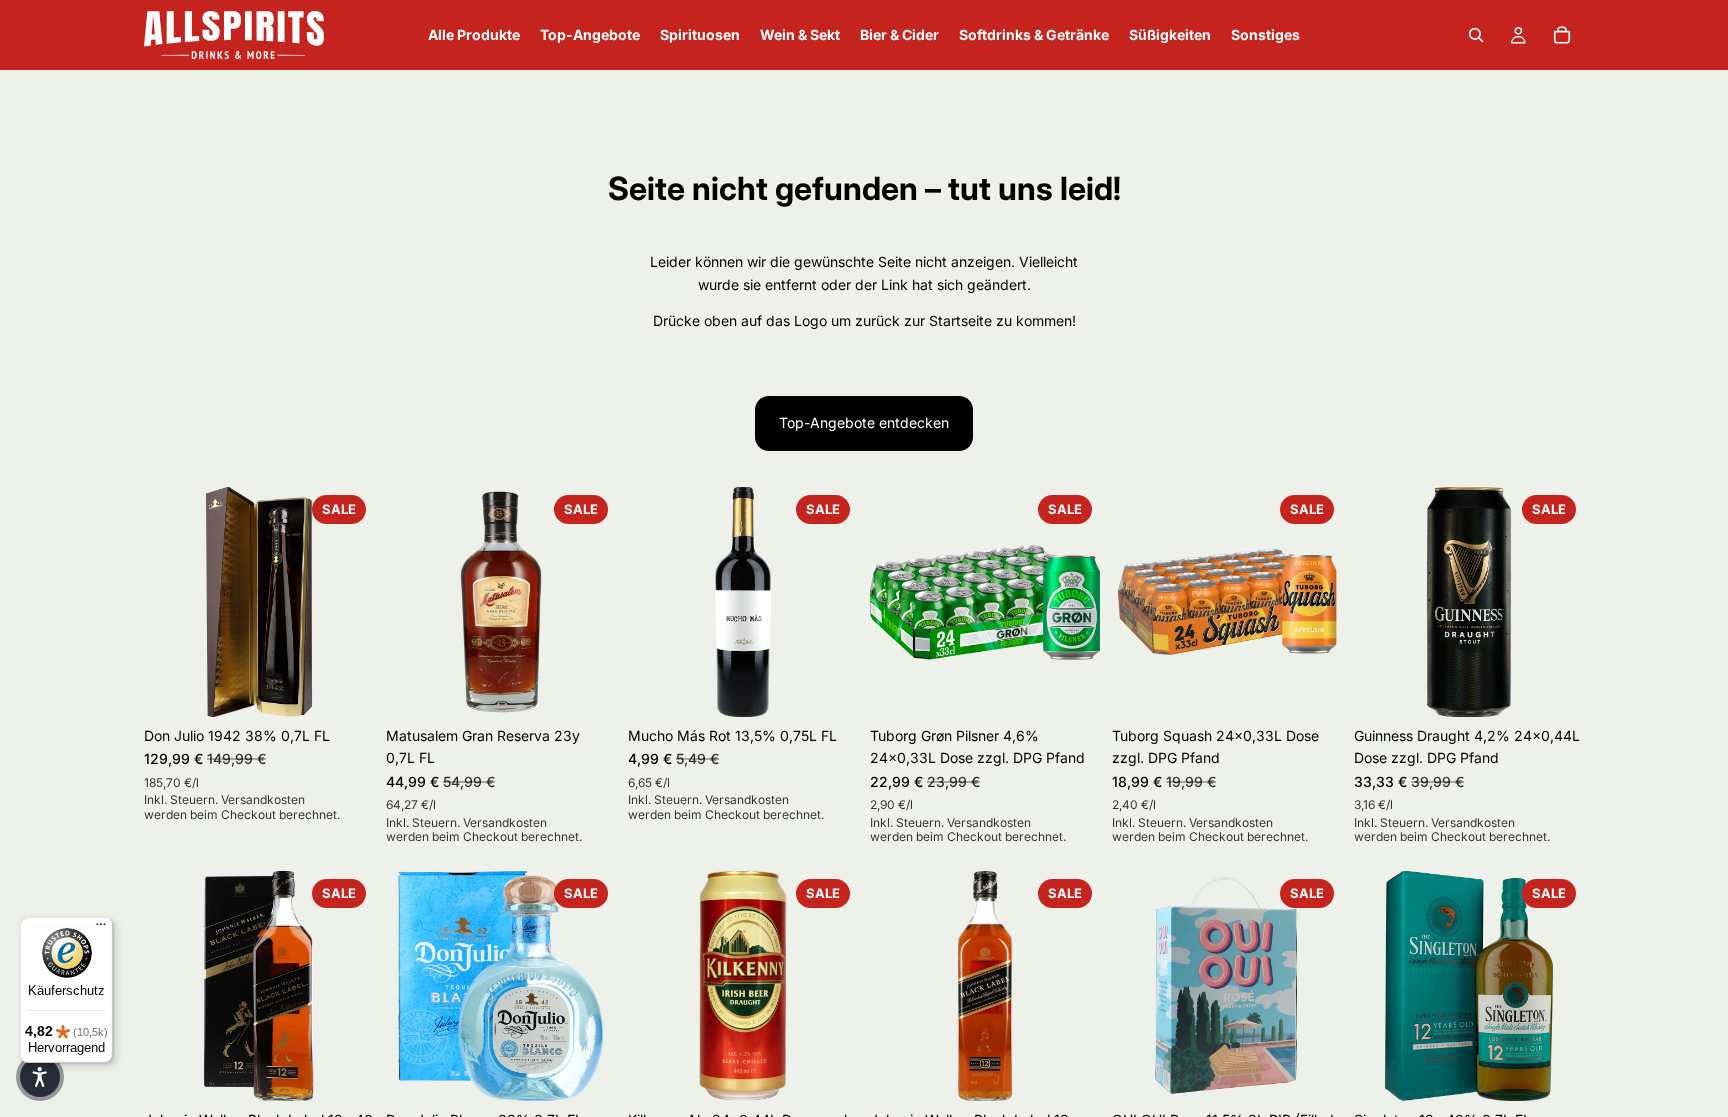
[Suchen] (1476, 35)
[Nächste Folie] (352, 602)
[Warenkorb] (1562, 35)
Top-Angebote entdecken (864, 422)
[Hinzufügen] (343, 686)
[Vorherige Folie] (166, 602)
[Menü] (101, 929)
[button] (40, 1077)
